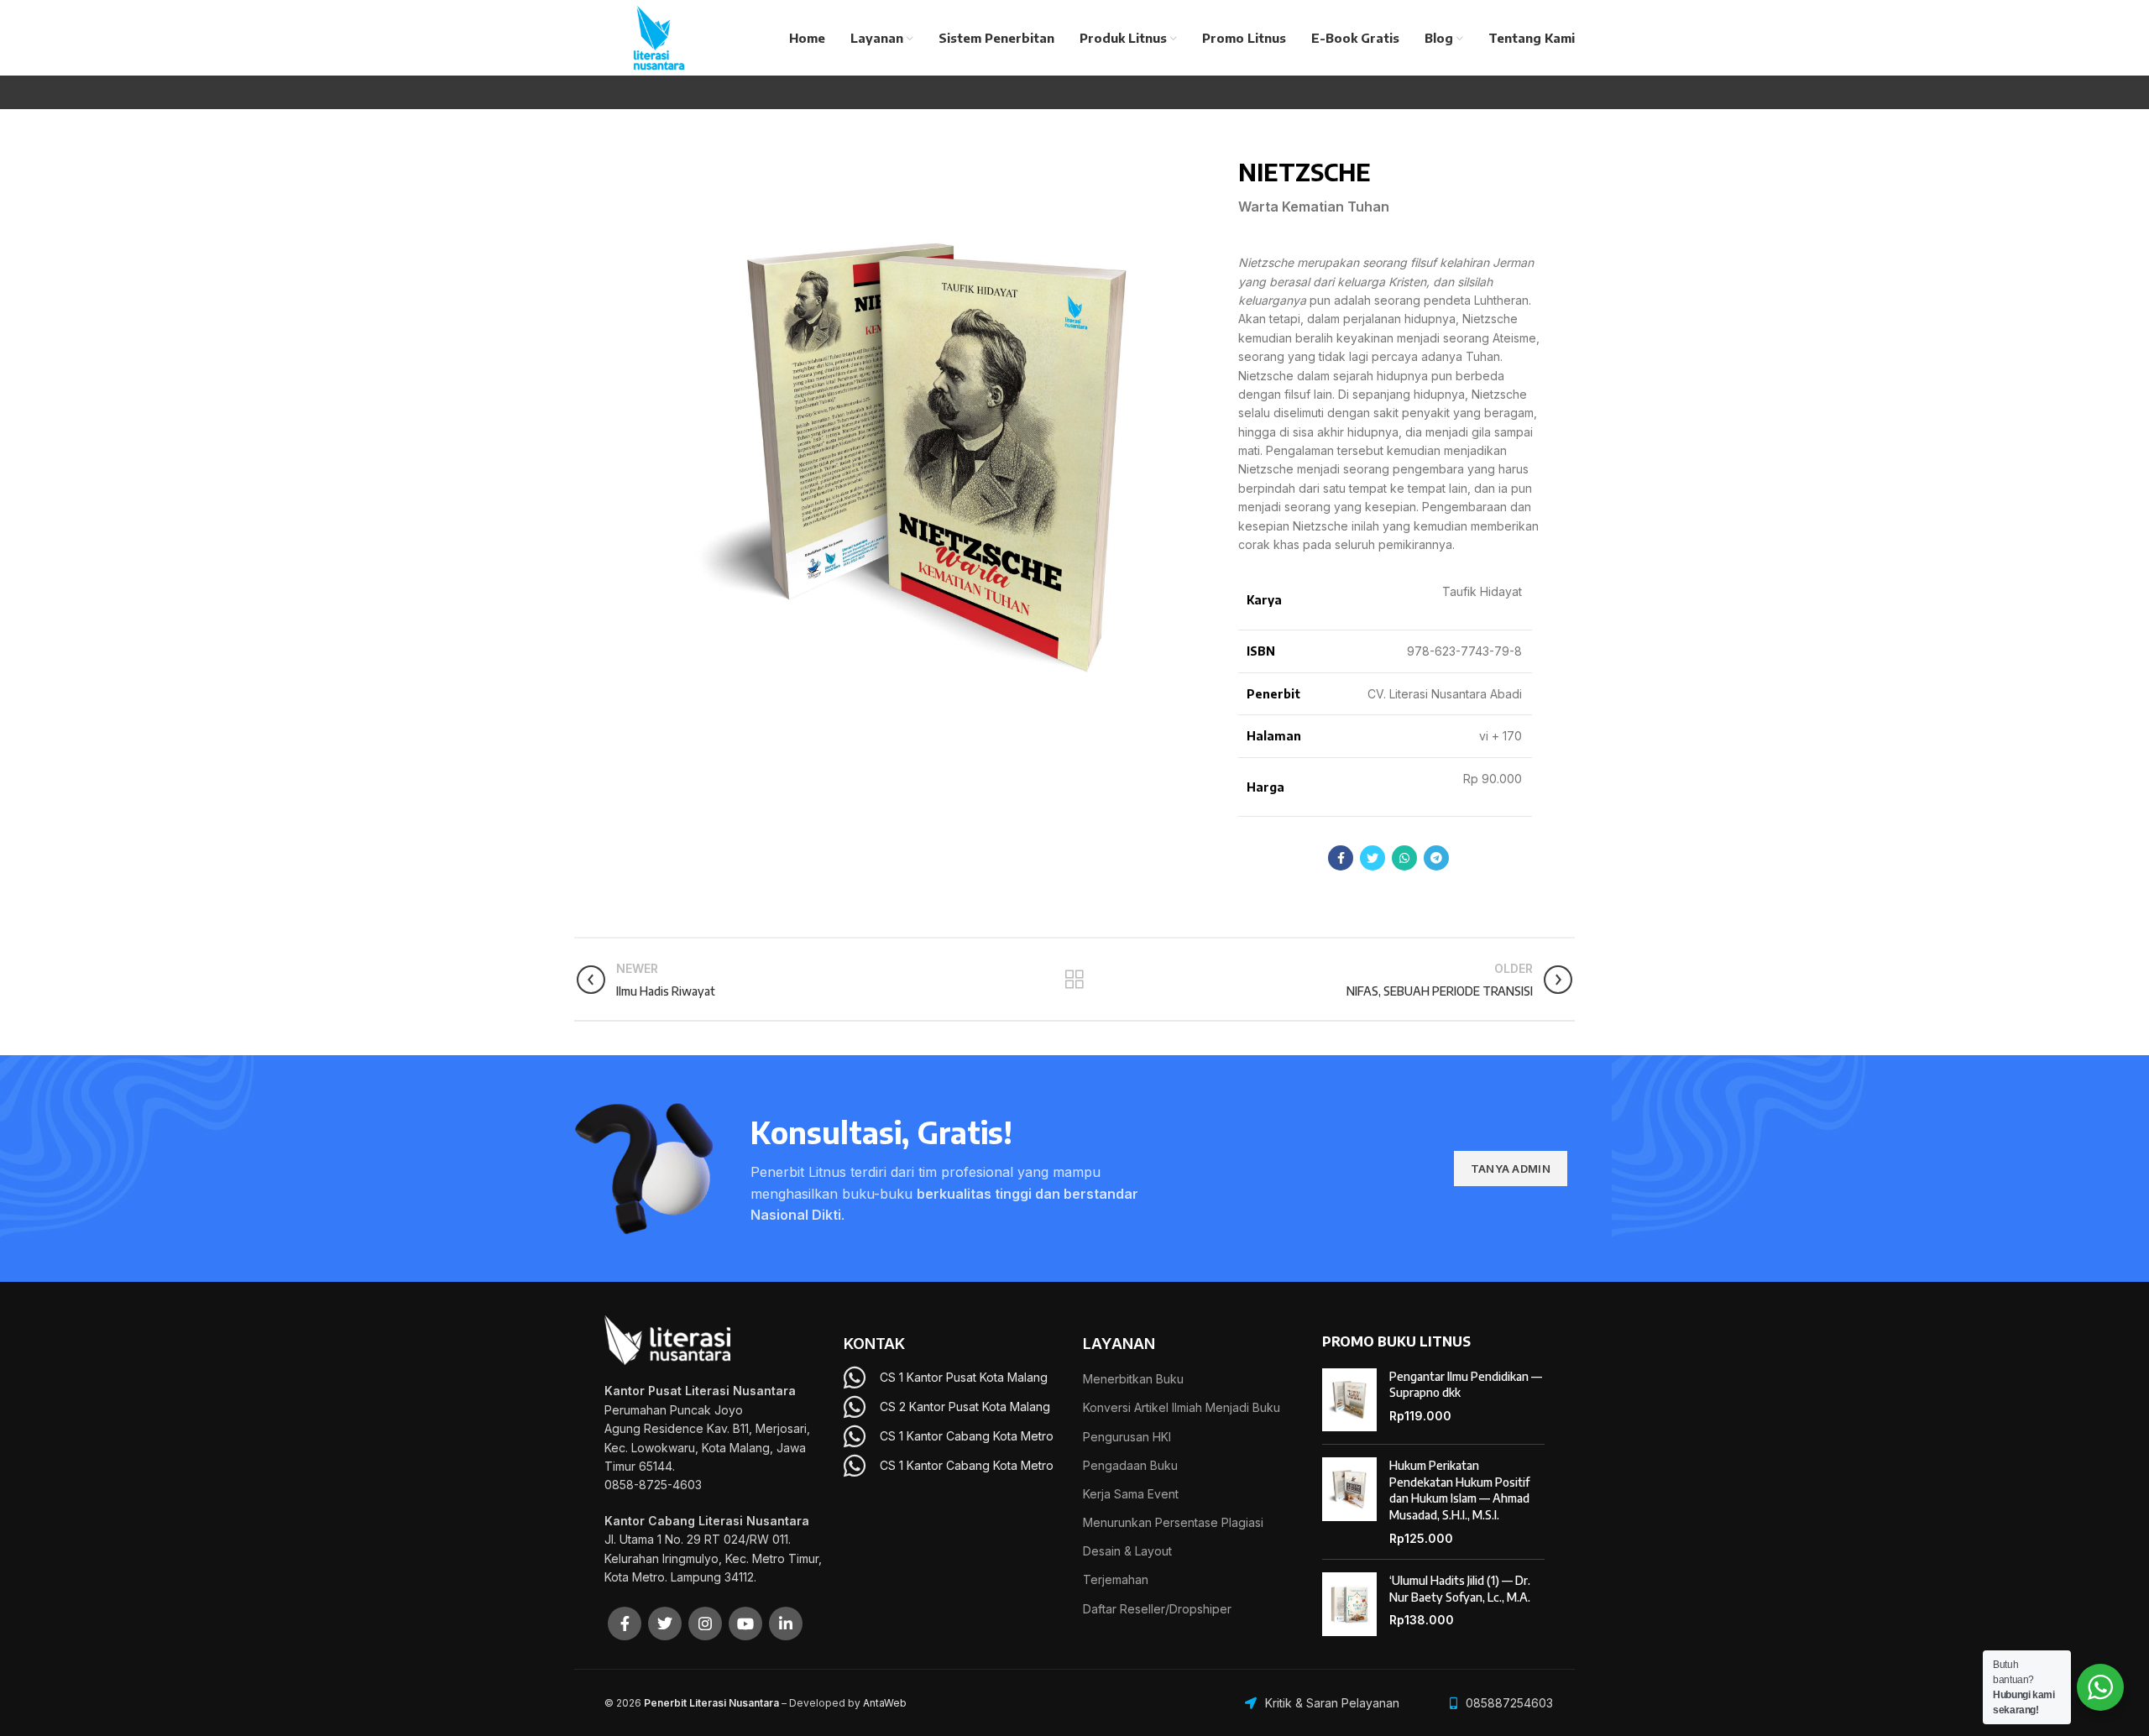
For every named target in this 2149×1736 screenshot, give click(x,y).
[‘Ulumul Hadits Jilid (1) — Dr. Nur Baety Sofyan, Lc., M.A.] (1349, 1604)
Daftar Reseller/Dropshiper (1157, 1609)
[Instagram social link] (705, 1624)
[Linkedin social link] (786, 1624)
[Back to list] (1074, 980)
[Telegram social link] (1436, 858)
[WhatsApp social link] (1404, 858)
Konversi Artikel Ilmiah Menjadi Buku (1182, 1407)
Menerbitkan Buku (1133, 1379)
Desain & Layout (1127, 1551)
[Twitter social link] (1373, 858)
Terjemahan (1116, 1579)
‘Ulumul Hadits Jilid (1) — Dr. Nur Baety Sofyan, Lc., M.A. (1460, 1589)
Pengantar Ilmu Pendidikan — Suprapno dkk (1466, 1385)
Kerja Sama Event (1131, 1494)
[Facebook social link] (1341, 858)
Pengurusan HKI (1127, 1437)
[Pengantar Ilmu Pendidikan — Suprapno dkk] (1349, 1400)
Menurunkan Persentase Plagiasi (1173, 1522)
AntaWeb (885, 1703)
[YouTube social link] (745, 1624)
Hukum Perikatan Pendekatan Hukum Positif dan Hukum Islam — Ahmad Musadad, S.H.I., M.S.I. (1459, 1490)
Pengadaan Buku (1130, 1465)
